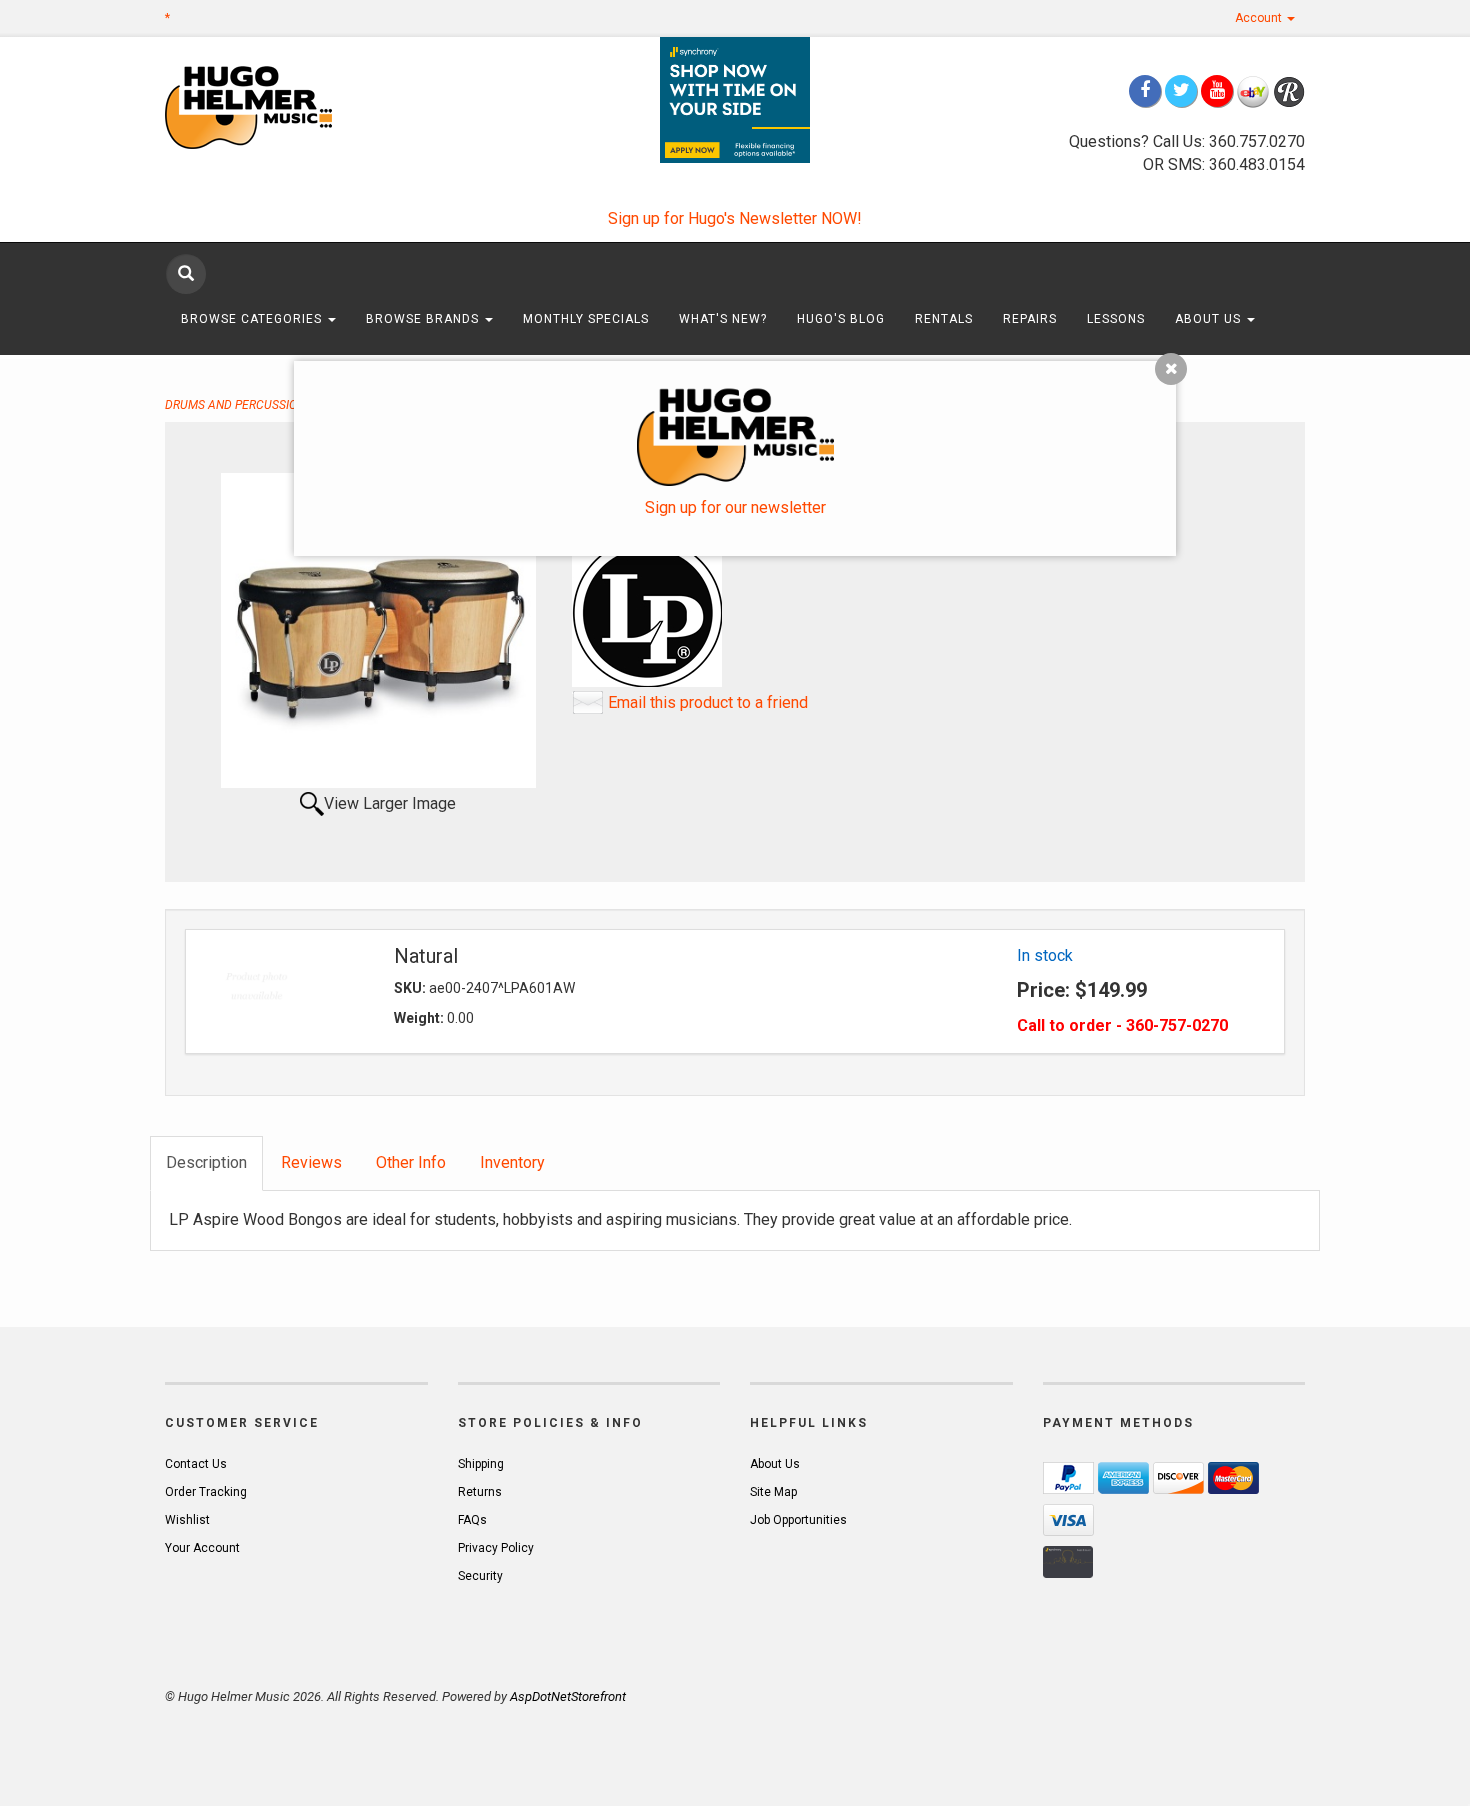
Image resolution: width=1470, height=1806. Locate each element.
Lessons (1116, 319)
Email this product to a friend (708, 702)
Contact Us (196, 1464)
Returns (480, 1492)
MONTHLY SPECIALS (586, 319)
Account (1260, 18)
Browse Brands (424, 319)
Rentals (944, 319)
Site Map (773, 1492)
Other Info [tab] (411, 1162)
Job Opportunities (798, 1520)
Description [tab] (206, 1162)
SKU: (411, 988)
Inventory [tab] (512, 1162)
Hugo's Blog (841, 319)
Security (480, 1576)
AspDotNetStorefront (568, 1696)
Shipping (481, 1464)
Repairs (1030, 319)
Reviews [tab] (311, 1162)
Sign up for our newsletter (735, 507)
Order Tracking (206, 1492)
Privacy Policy (496, 1548)
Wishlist (187, 1520)
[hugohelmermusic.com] (296, 106)
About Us (1210, 319)
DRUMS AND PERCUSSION (235, 405)
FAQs (472, 1520)
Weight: (420, 1018)
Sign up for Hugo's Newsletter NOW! (735, 218)
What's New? (723, 319)
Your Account (202, 1548)
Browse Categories (253, 319)
